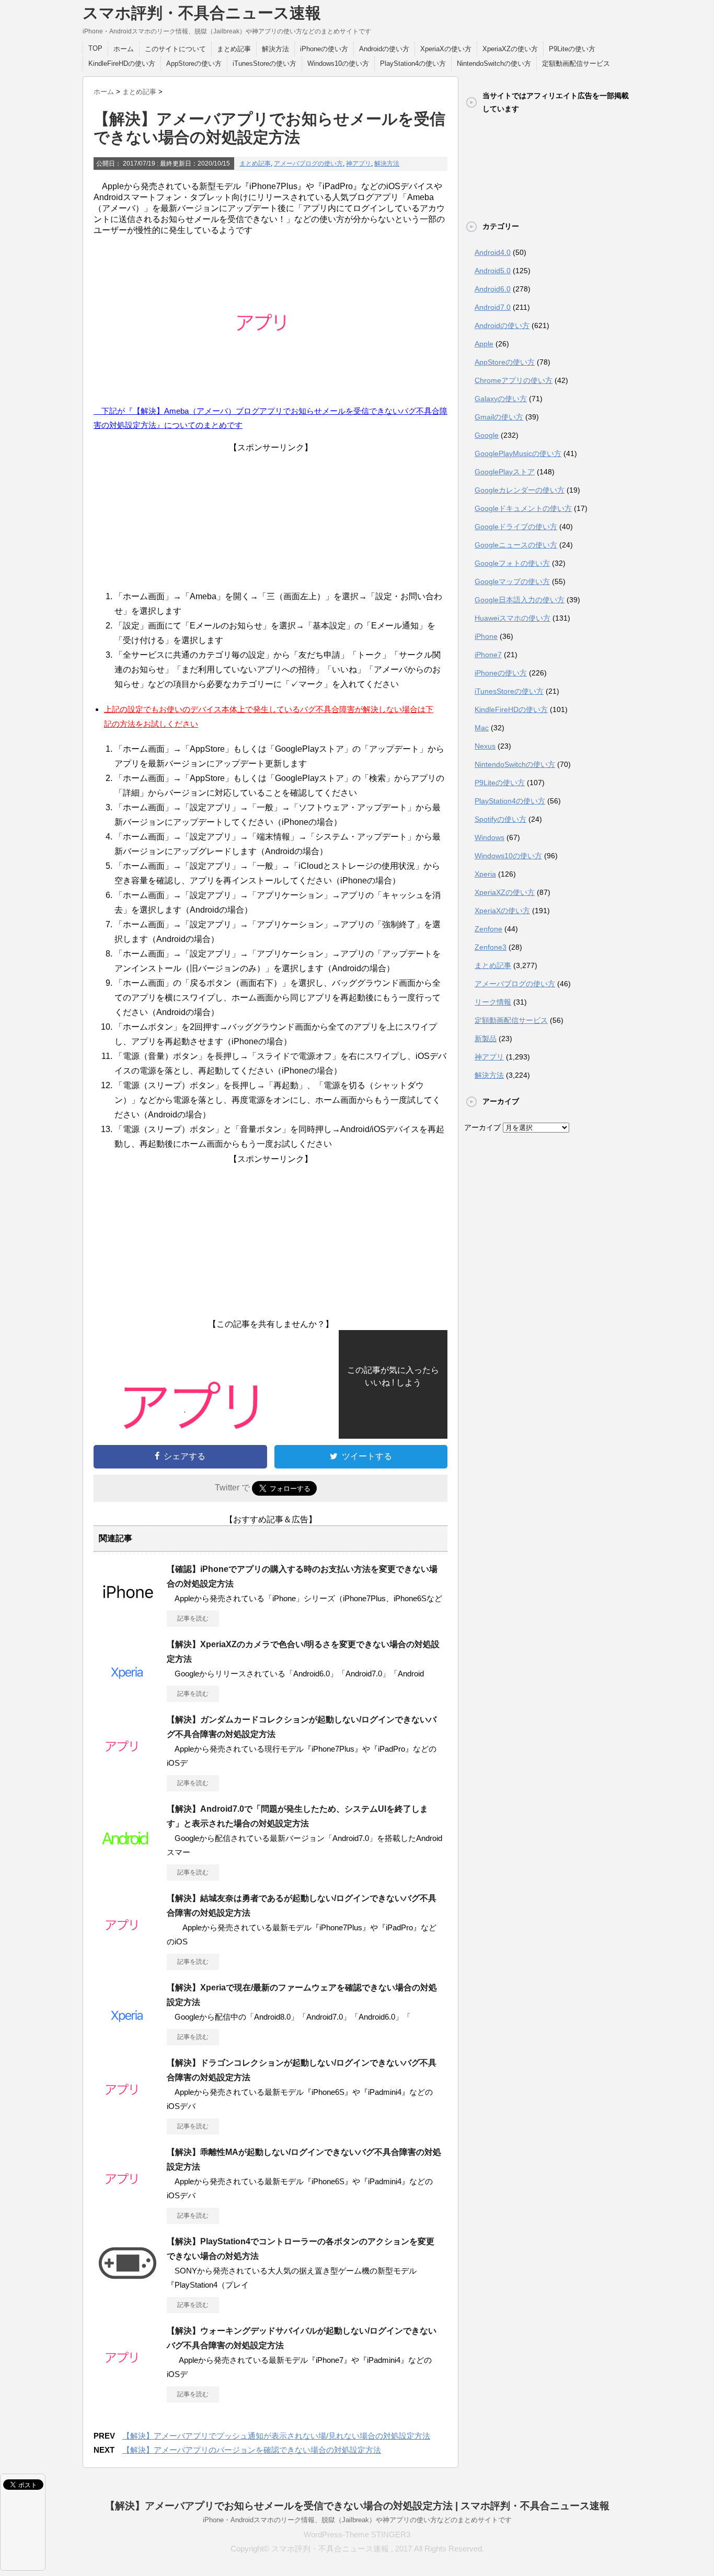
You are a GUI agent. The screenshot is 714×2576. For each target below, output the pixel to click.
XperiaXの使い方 (446, 49)
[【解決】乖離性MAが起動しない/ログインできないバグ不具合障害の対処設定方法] (128, 2198)
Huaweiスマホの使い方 (513, 618)
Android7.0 (493, 307)
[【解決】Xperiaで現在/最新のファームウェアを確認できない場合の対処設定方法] (128, 2034)
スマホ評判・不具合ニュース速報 (202, 13)
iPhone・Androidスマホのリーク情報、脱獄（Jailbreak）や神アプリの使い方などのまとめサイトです (357, 2520)
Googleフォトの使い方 (512, 563)
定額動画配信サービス (576, 63)
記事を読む (193, 1618)
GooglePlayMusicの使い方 (518, 453)
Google (487, 435)
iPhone (486, 636)
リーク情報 (493, 1002)
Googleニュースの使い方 (516, 545)
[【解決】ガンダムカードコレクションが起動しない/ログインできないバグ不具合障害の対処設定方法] (128, 1766)
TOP (95, 48)
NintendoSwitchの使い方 (494, 63)
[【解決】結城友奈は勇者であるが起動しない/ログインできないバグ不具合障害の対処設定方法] (128, 1944)
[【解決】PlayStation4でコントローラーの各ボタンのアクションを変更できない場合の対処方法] (128, 2288)
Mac (482, 728)
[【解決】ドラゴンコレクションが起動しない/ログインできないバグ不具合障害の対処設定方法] (128, 2109)
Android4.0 (493, 252)
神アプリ (359, 164)
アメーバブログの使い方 (308, 164)
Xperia (485, 874)
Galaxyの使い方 (501, 399)
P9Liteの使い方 (572, 49)
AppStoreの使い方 (194, 63)
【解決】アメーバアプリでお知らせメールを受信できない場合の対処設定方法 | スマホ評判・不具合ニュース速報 (357, 2506)
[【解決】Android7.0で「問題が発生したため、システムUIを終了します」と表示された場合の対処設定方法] (128, 1855)
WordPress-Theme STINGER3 (357, 2534)
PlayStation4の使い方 (413, 63)
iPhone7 (488, 655)
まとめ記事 (234, 49)
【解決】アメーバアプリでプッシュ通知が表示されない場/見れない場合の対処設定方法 (276, 2436)
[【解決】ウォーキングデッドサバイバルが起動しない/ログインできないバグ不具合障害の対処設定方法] (128, 2377)
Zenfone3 (491, 947)
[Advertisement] (271, 519)
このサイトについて (175, 49)
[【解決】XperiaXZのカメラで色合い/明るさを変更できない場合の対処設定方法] (128, 1691)
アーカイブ (482, 1127)
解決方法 (275, 49)
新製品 (486, 1039)
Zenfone (488, 929)
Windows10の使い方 (338, 63)
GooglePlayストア (505, 472)
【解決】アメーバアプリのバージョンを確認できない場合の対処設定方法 (252, 2450)
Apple (484, 344)
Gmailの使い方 (499, 417)
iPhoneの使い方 (324, 49)
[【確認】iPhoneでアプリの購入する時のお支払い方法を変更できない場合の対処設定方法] (128, 1615)
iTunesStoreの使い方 (264, 63)
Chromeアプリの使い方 (514, 380)
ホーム (124, 49)
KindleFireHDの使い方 (122, 63)
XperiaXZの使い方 (510, 49)
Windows (490, 837)
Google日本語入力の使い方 (520, 600)
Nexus (485, 746)
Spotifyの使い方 (500, 819)
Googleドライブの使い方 (516, 527)
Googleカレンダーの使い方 (520, 490)
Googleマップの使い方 (512, 581)
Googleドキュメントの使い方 (523, 508)
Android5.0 (493, 271)
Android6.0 (493, 289)
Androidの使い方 (384, 49)
